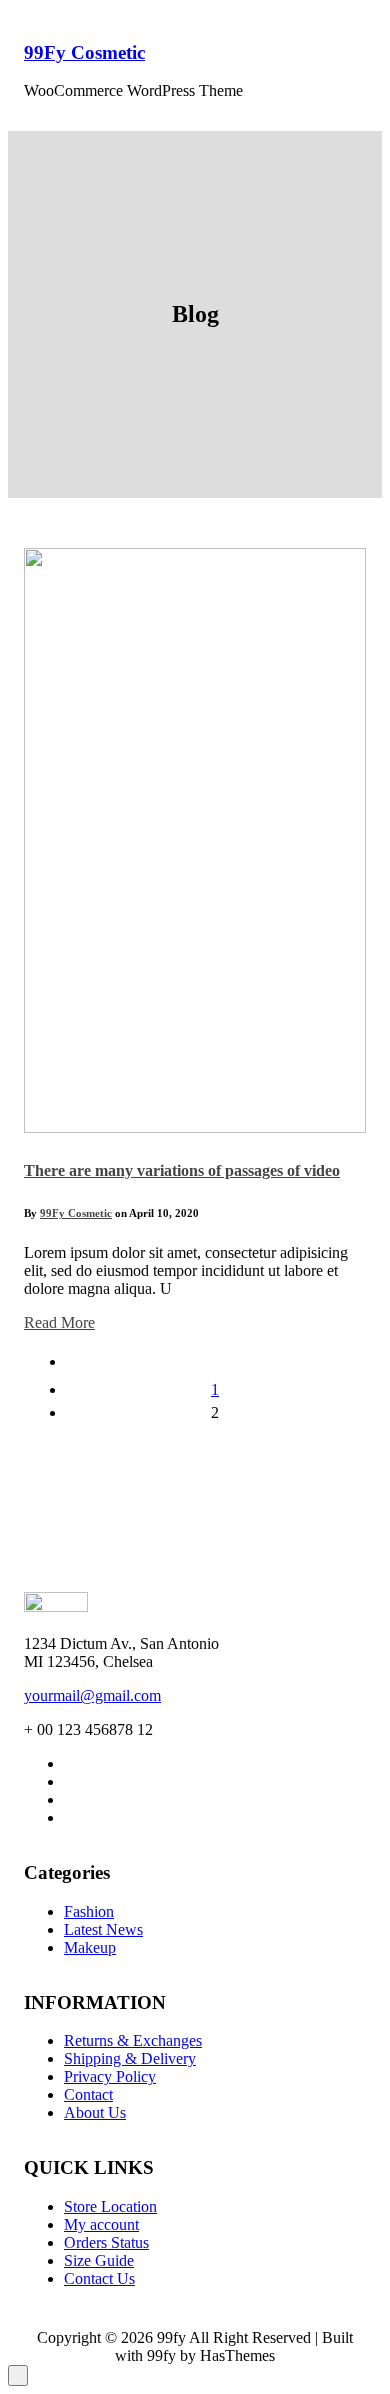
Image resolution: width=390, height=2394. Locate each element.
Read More (59, 1322)
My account (101, 2224)
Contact (88, 2094)
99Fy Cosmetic (84, 52)
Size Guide (99, 2260)
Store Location (110, 2206)
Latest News (103, 1929)
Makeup (90, 1947)
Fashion (89, 1911)
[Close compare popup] (18, 2375)
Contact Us (99, 2278)
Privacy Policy (110, 2076)
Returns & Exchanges (133, 2040)
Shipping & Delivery (130, 2058)
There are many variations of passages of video (182, 1170)
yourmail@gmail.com (92, 1695)
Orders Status (106, 2242)
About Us (95, 2112)
